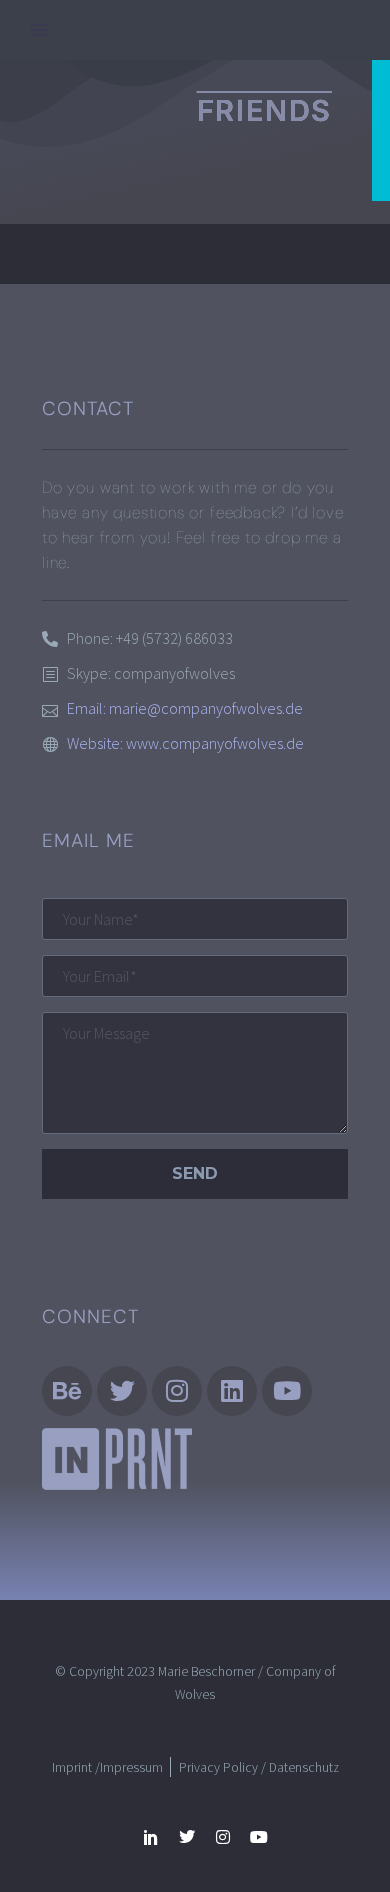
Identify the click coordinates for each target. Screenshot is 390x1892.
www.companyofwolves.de (215, 743)
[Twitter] (187, 1837)
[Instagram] (177, 1391)
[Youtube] (259, 1837)
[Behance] (67, 1391)
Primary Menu (39, 30)
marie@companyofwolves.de (206, 708)
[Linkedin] (232, 1391)
